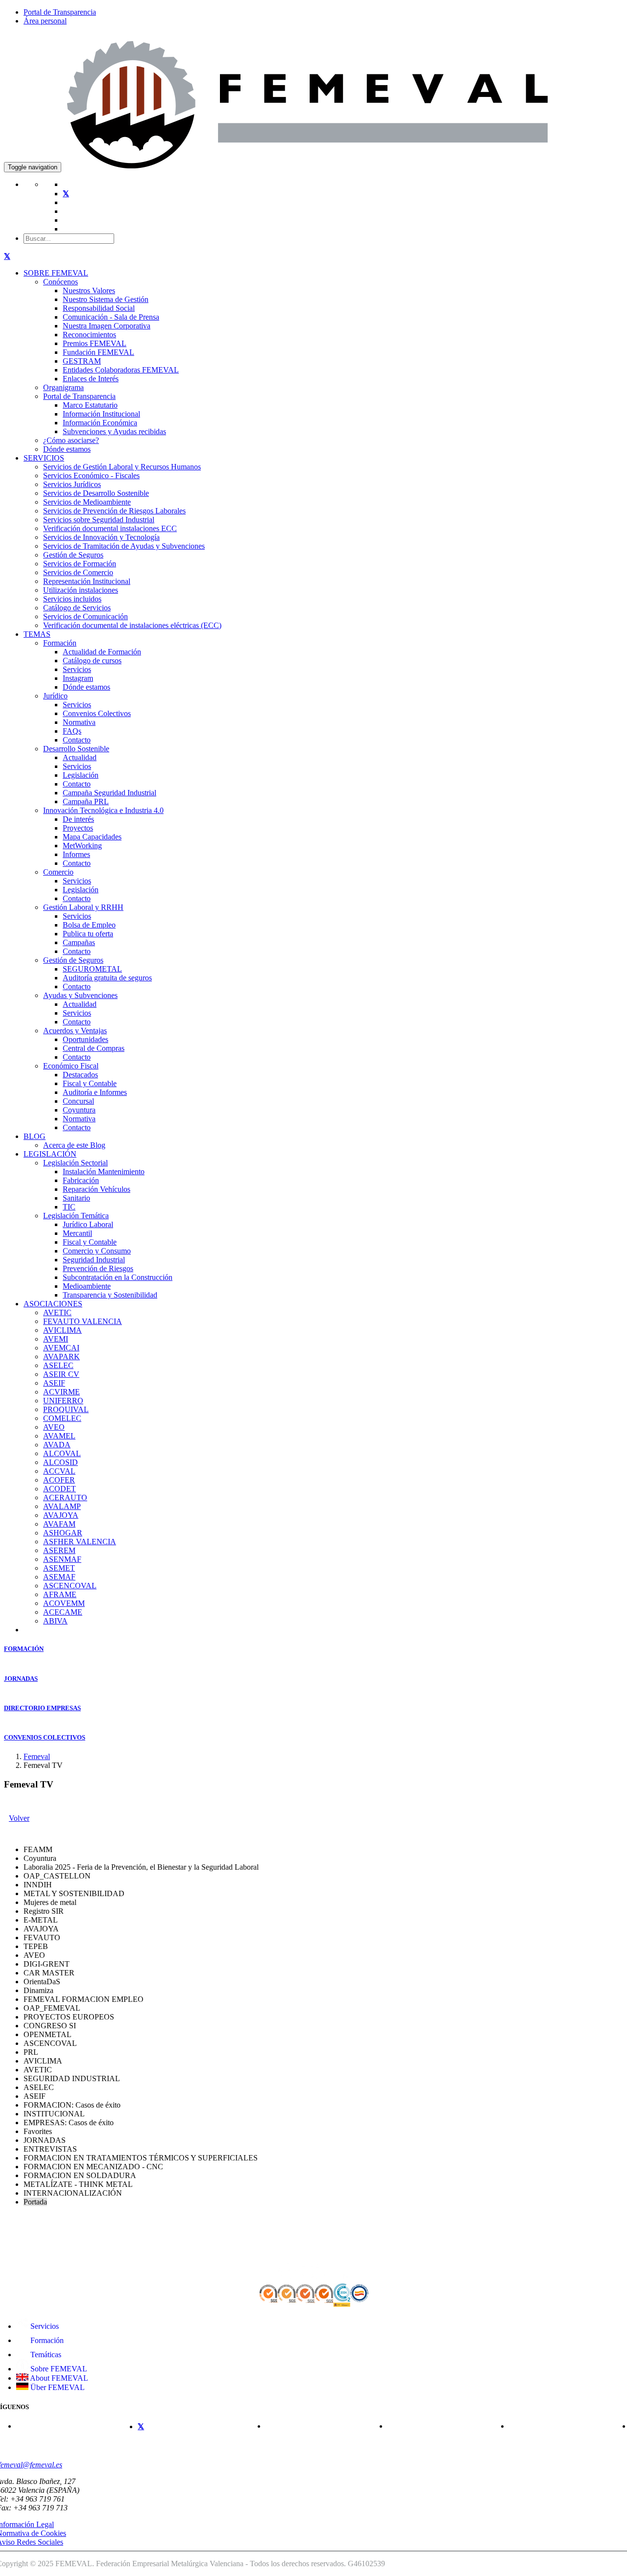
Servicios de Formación (80, 564)
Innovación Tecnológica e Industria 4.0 (103, 810)
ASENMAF (62, 1559)
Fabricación (81, 1180)
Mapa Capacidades (92, 837)
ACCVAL (59, 1471)
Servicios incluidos (72, 599)
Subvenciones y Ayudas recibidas (114, 431)
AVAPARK (61, 1357)
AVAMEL (59, 1436)
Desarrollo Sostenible (76, 749)
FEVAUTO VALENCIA (83, 1321)
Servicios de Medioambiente (87, 502)
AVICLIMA (62, 1330)
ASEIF (54, 1383)
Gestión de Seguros (73, 555)
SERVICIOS (44, 458)
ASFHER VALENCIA (80, 1542)
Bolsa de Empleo (89, 925)
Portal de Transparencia (60, 12)
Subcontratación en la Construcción (118, 1277)
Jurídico (55, 696)
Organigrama (63, 387)
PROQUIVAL (66, 1409)
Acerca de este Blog (74, 1145)
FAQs (72, 731)
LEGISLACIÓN (50, 1154)
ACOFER (59, 1480)
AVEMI (56, 1339)
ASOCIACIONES (53, 1304)
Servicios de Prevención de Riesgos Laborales (114, 511)
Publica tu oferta (88, 934)
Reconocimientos (89, 335)
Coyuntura (79, 1110)
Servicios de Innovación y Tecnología (101, 537)
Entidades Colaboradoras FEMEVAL (121, 370)
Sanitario (76, 1198)
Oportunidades (85, 1039)
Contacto (77, 740)
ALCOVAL (62, 1453)
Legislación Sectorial (75, 1163)
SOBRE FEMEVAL (56, 273)
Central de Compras (94, 1048)
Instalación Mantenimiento (104, 1172)
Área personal (45, 21)
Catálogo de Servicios (77, 608)
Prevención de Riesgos (98, 1268)
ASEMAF (59, 1577)
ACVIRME (61, 1392)
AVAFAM (59, 1524)
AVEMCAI (61, 1348)
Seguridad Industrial (94, 1260)
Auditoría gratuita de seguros (107, 978)
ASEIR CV (61, 1374)
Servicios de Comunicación (85, 616)
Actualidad (80, 757)
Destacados (80, 1075)
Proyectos (78, 828)
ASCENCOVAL (70, 1586)
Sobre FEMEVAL (58, 2369)
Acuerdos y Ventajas (75, 1031)
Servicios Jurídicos (72, 484)
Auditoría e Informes (95, 1092)
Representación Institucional (87, 581)
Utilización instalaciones (81, 590)
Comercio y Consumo (97, 1251)
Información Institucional (101, 414)
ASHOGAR (63, 1533)
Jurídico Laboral (88, 1224)
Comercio (58, 872)
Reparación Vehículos (96, 1189)
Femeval (37, 1756)
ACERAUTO (65, 1497)
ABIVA (55, 1621)
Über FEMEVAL (57, 2387)
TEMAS (37, 634)
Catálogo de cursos (92, 661)
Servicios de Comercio (78, 572)
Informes (76, 854)
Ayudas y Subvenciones (80, 995)
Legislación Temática (76, 1216)
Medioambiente (87, 1286)
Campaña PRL (86, 801)
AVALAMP (62, 1506)
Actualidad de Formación (102, 652)
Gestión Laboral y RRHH (83, 907)
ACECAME (63, 1612)
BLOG (35, 1136)
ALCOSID (60, 1462)
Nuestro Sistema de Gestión (106, 299)
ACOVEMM (64, 1603)
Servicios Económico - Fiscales (91, 476)
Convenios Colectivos (97, 713)
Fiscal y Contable (90, 1083)
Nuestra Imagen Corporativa (107, 326)
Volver (19, 1818)
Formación (60, 643)
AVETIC (57, 1312)
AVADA (57, 1445)
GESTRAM (82, 361)
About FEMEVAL (58, 2378)
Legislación (81, 775)
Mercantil (77, 1233)
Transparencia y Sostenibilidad (110, 1295)
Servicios (77, 669)
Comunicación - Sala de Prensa (111, 317)
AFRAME (60, 1594)
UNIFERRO (63, 1401)
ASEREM (59, 1550)
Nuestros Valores (89, 290)
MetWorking (82, 846)
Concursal (78, 1101)
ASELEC (58, 1365)
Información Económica (100, 423)
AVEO (54, 1427)
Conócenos (60, 282)
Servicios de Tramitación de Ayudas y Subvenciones (124, 546)
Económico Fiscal (71, 1066)
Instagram (78, 678)
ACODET (60, 1489)
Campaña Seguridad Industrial (109, 793)
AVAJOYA (61, 1515)
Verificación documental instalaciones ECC (110, 528)
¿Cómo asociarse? (71, 440)
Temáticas (45, 2355)
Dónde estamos (67, 449)
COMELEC (62, 1418)
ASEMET (59, 1568)
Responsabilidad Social (99, 308)
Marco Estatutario (90, 405)
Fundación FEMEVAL (98, 352)
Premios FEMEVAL (95, 343)
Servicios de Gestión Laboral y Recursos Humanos (122, 467)
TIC (69, 1207)
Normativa (79, 722)
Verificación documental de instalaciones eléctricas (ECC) (132, 625)
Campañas (79, 942)
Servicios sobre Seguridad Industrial (99, 520)
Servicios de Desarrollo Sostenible (96, 493)
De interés (78, 819)
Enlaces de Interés (91, 379)
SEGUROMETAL (92, 969)
